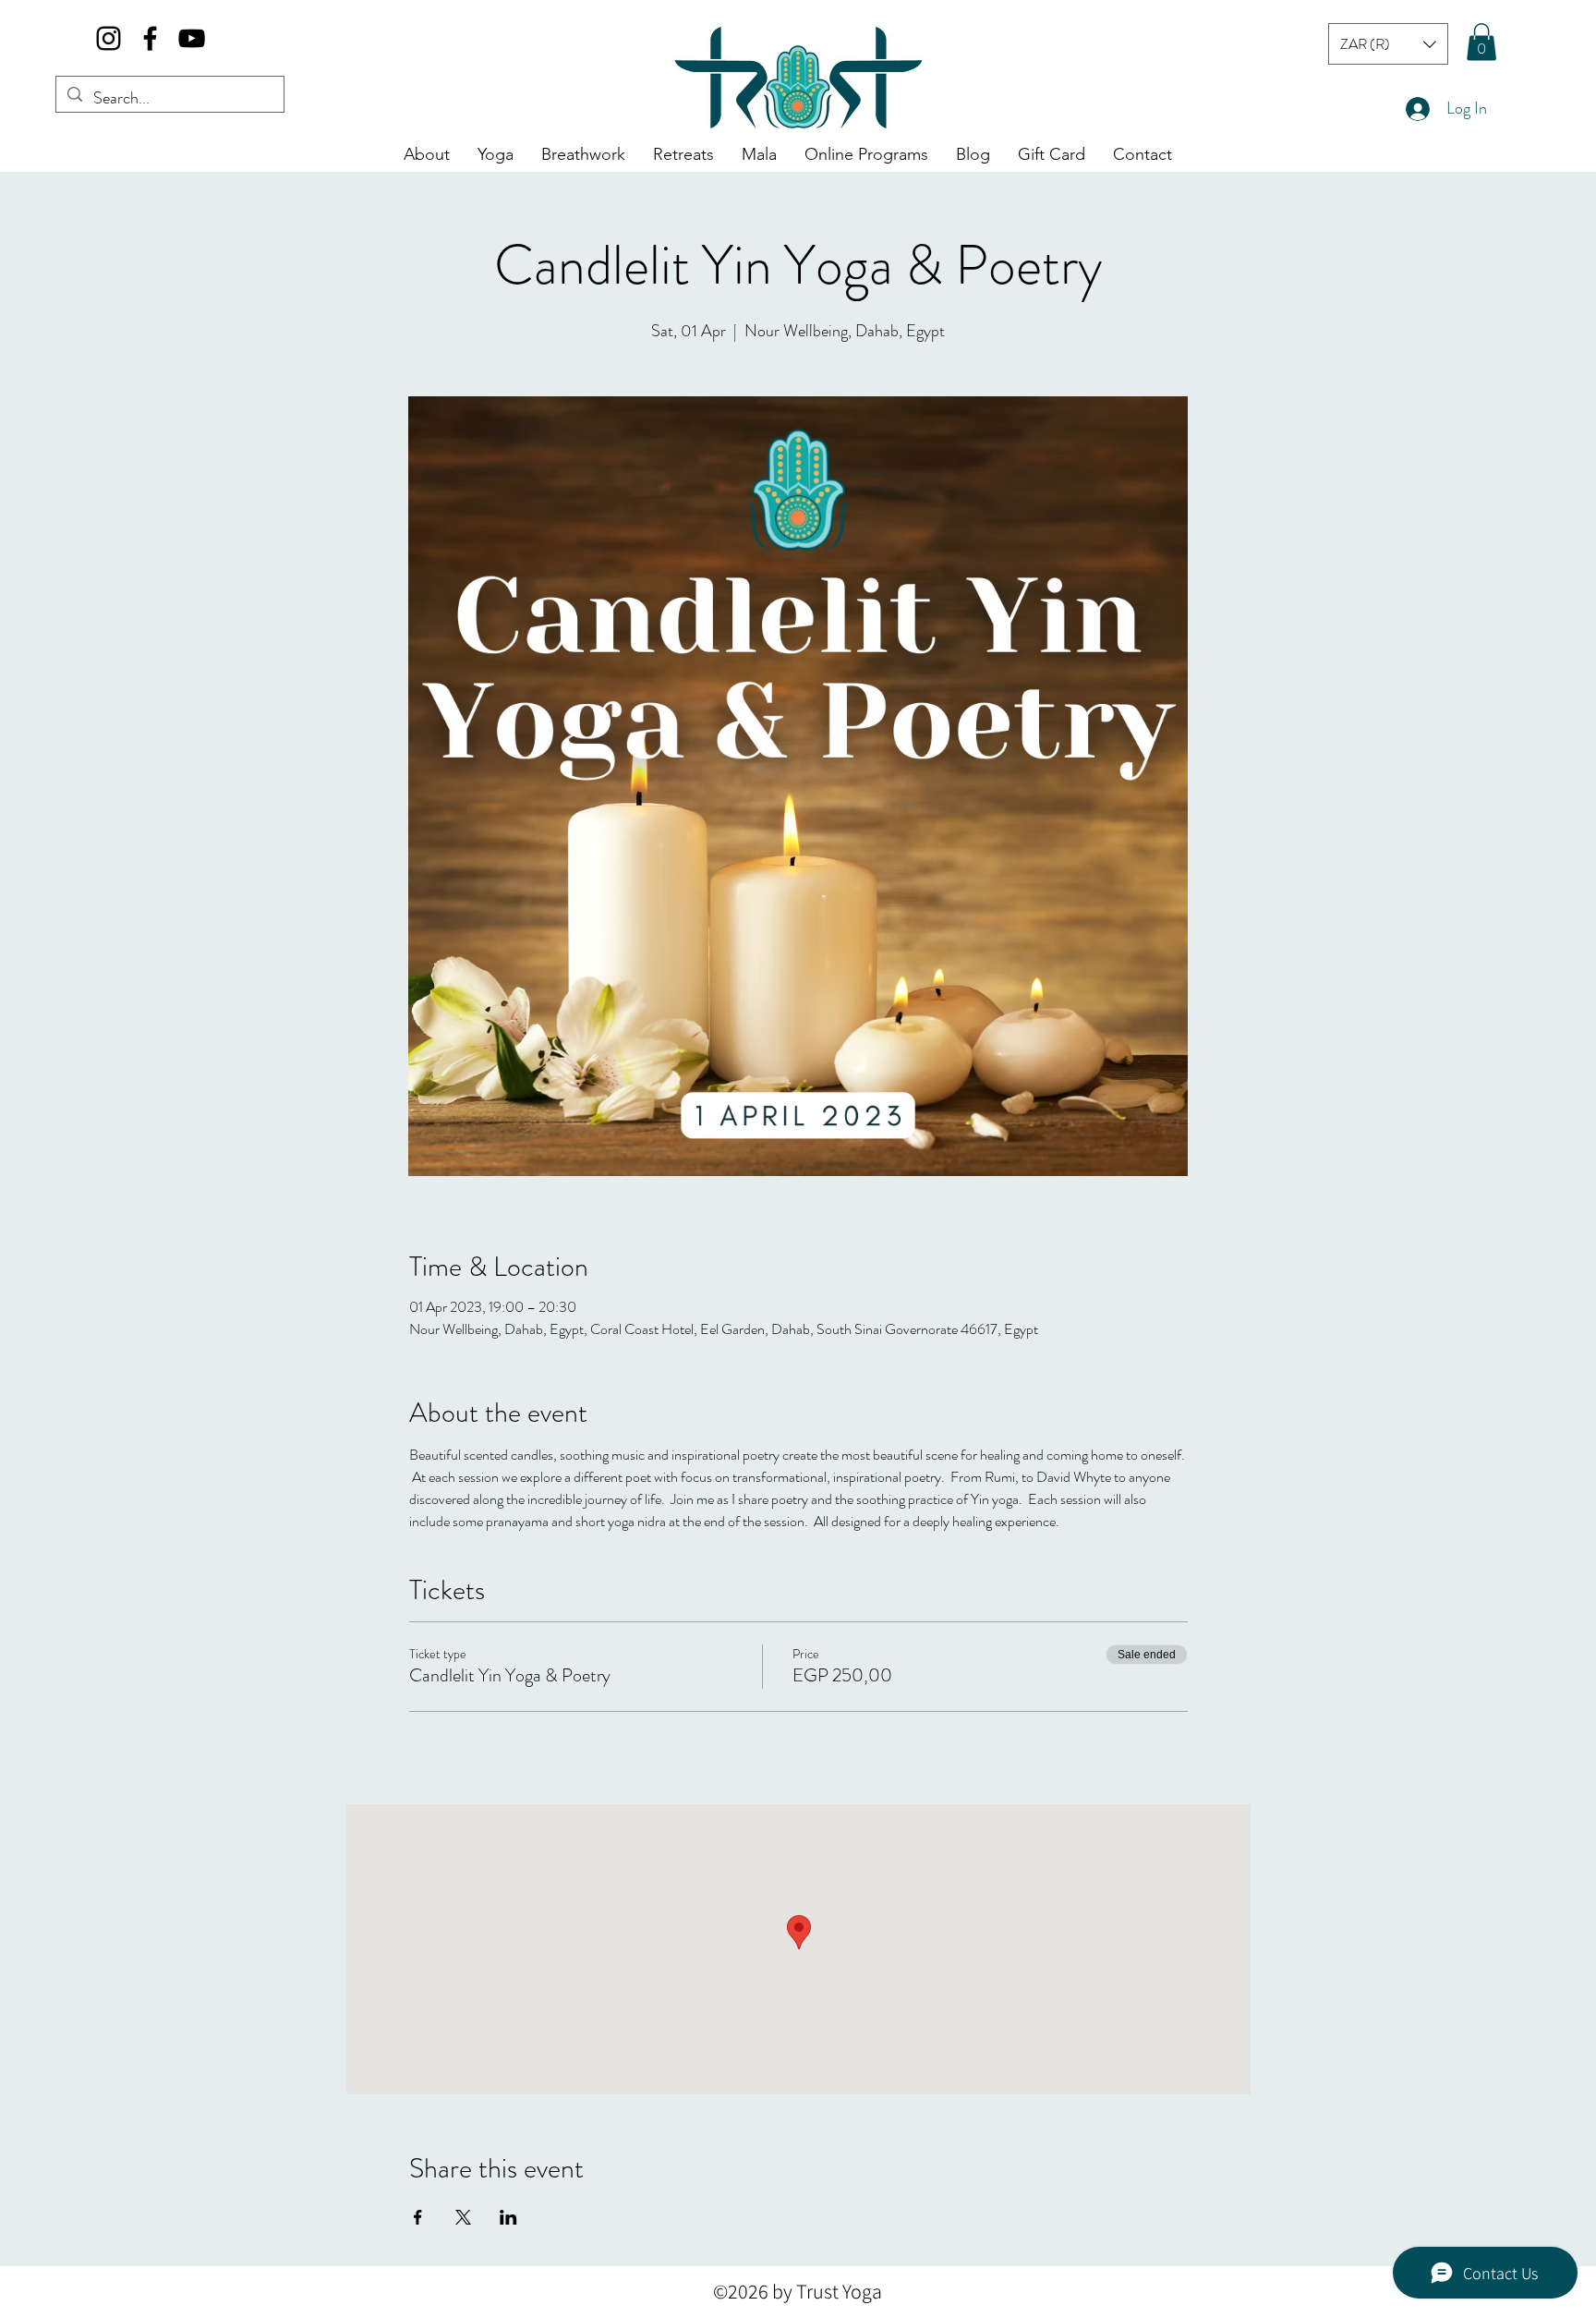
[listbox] (1388, 44)
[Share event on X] (463, 2217)
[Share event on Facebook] (418, 2217)
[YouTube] (192, 38)
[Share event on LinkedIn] (508, 2217)
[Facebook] (150, 38)
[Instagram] (109, 38)
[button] (1388, 44)
